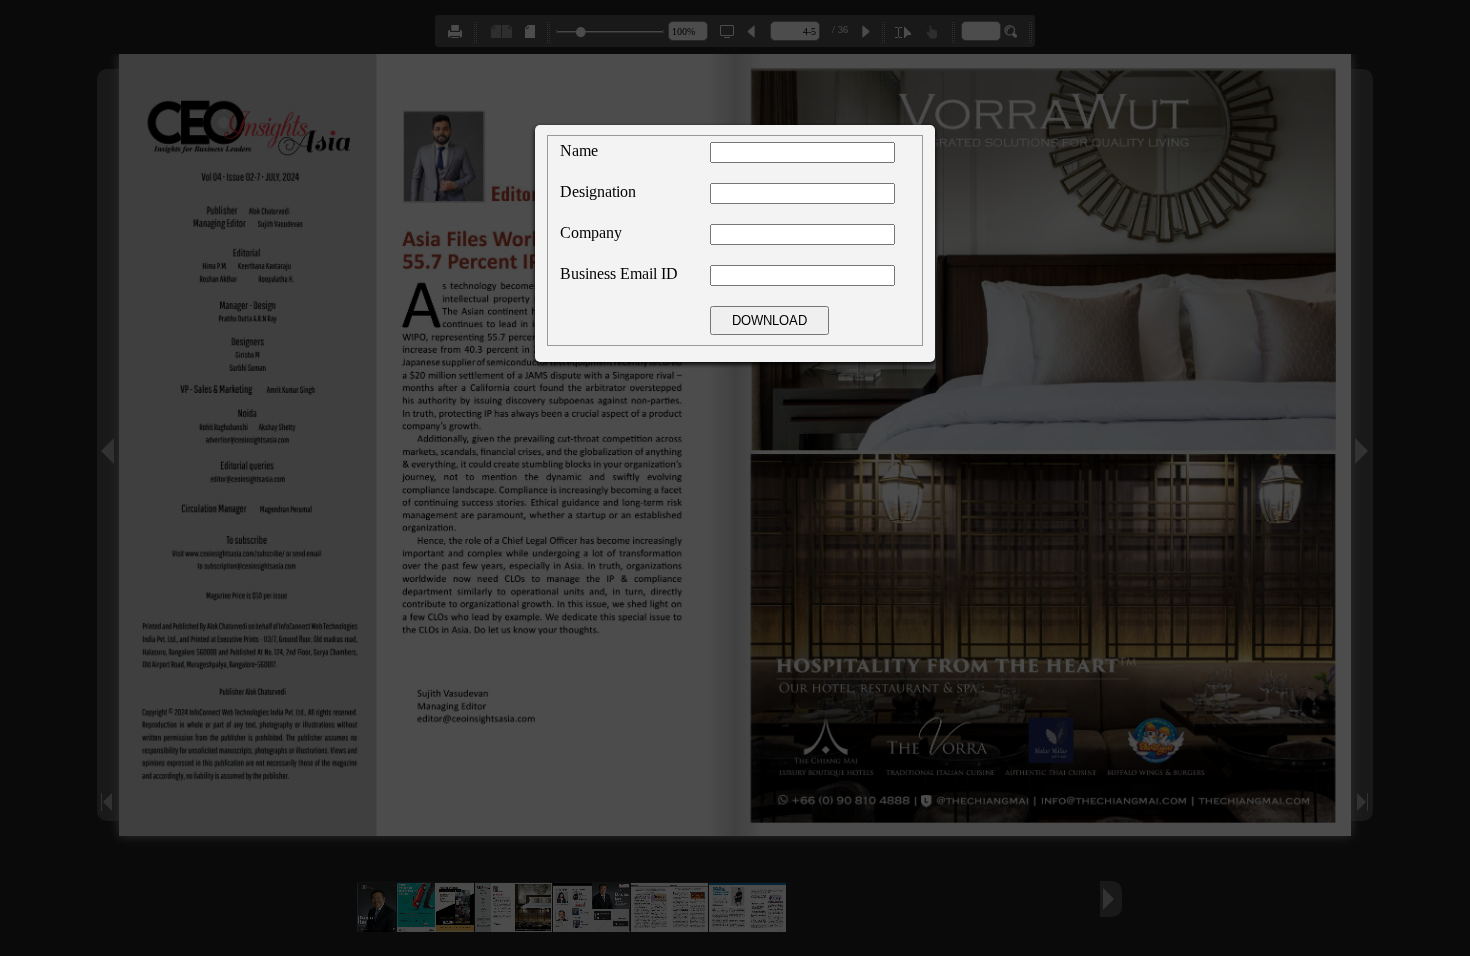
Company (591, 232)
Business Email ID (619, 273)
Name (579, 150)
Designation (598, 191)
